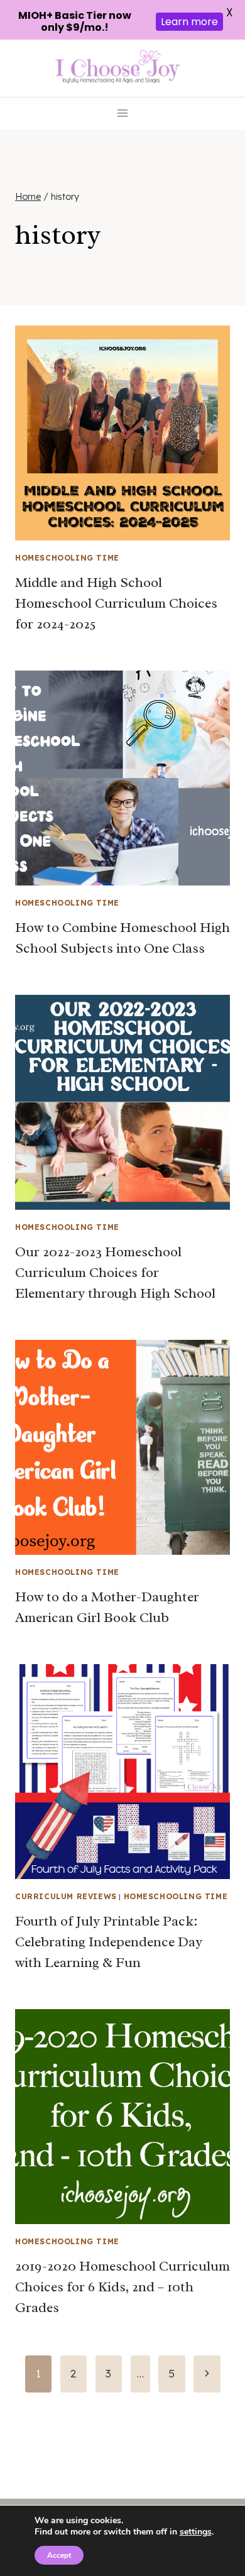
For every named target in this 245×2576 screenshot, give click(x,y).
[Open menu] (123, 113)
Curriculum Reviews (66, 1896)
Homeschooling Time (67, 558)
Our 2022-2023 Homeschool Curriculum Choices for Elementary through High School (115, 1273)
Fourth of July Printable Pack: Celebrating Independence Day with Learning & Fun (109, 1942)
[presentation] (122, 433)
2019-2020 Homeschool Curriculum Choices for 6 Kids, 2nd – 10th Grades (122, 2287)
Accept (59, 2555)
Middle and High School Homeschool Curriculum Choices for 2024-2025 (116, 603)
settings (196, 2532)
